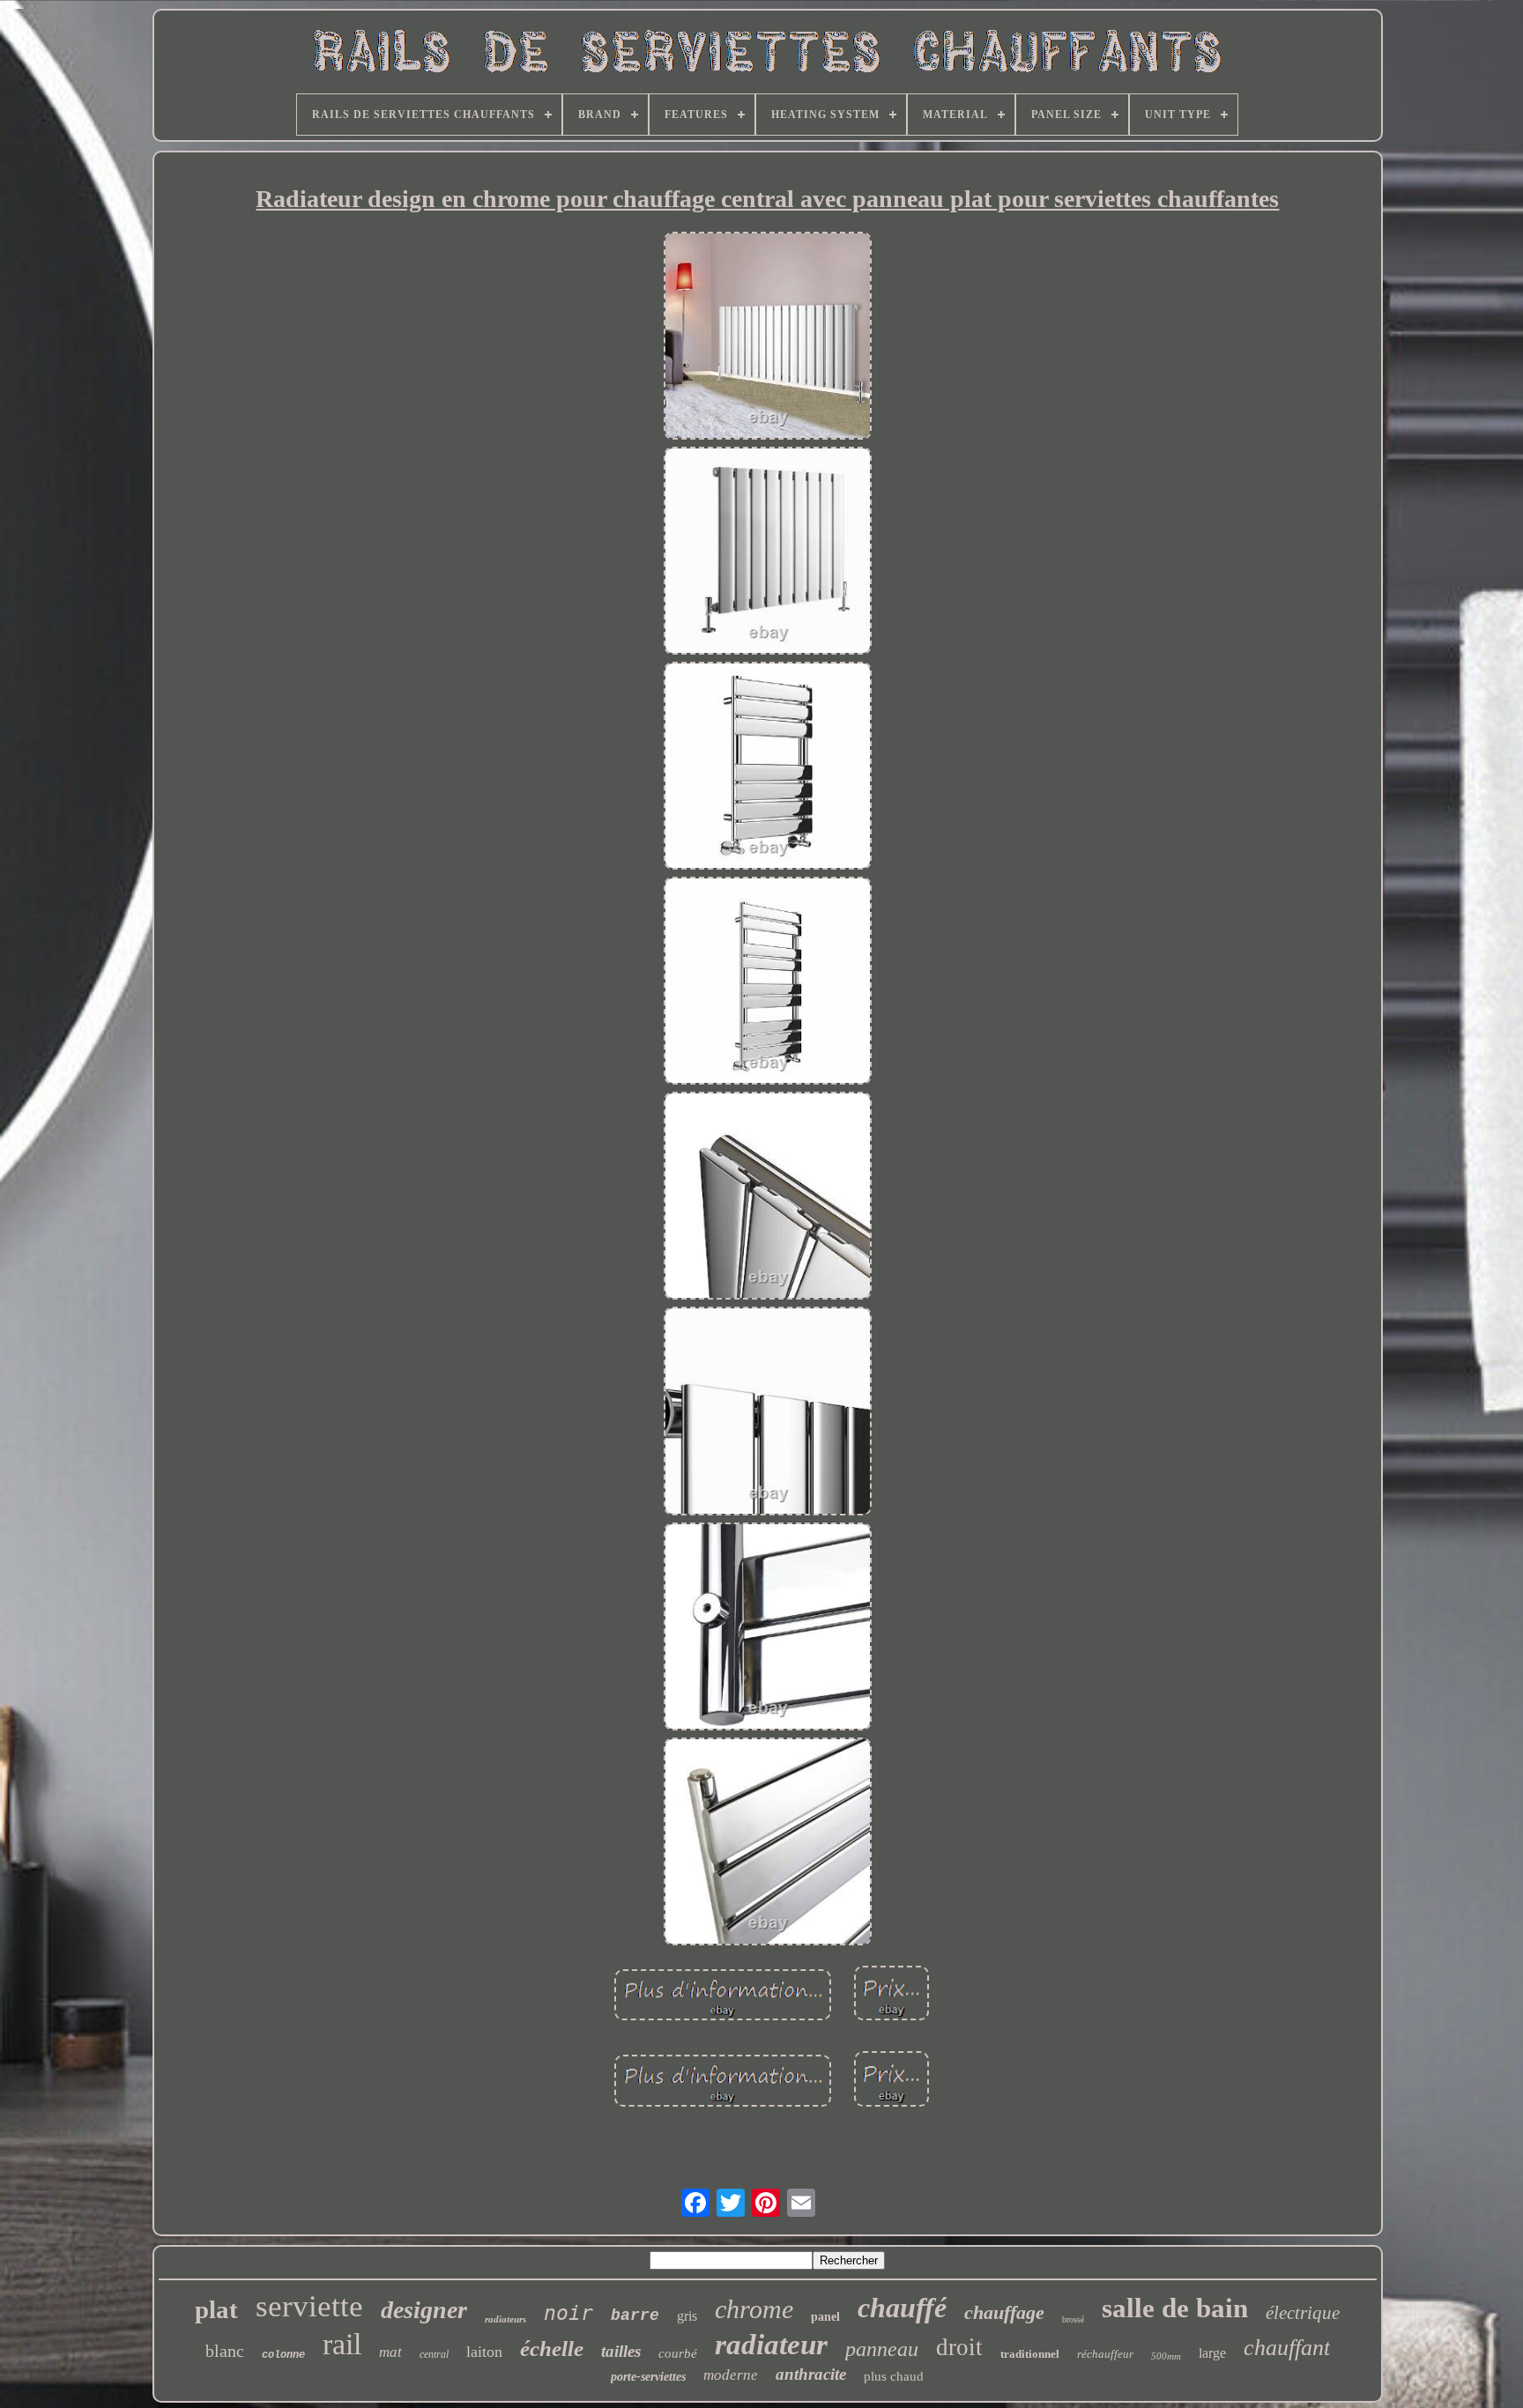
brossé (1073, 2319)
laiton (484, 2352)
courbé (678, 2353)
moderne (731, 2375)
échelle (552, 2349)
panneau (882, 2349)
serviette (309, 2306)
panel (825, 2317)
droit (959, 2347)
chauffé (902, 2308)
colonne (283, 2355)
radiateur (771, 2345)
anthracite (811, 2374)
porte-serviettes (648, 2377)
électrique (1303, 2313)
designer (424, 2310)
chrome (754, 2309)
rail (342, 2344)
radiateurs (505, 2319)
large (1212, 2353)
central (434, 2354)
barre (635, 2315)
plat (216, 2309)
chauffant (1287, 2348)
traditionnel (1030, 2354)
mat (390, 2352)
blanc (225, 2351)
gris (687, 2316)
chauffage (1004, 2312)
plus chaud (894, 2376)
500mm (1166, 2356)
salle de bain (1175, 2308)
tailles (621, 2351)
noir (568, 2313)
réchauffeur (1105, 2354)
